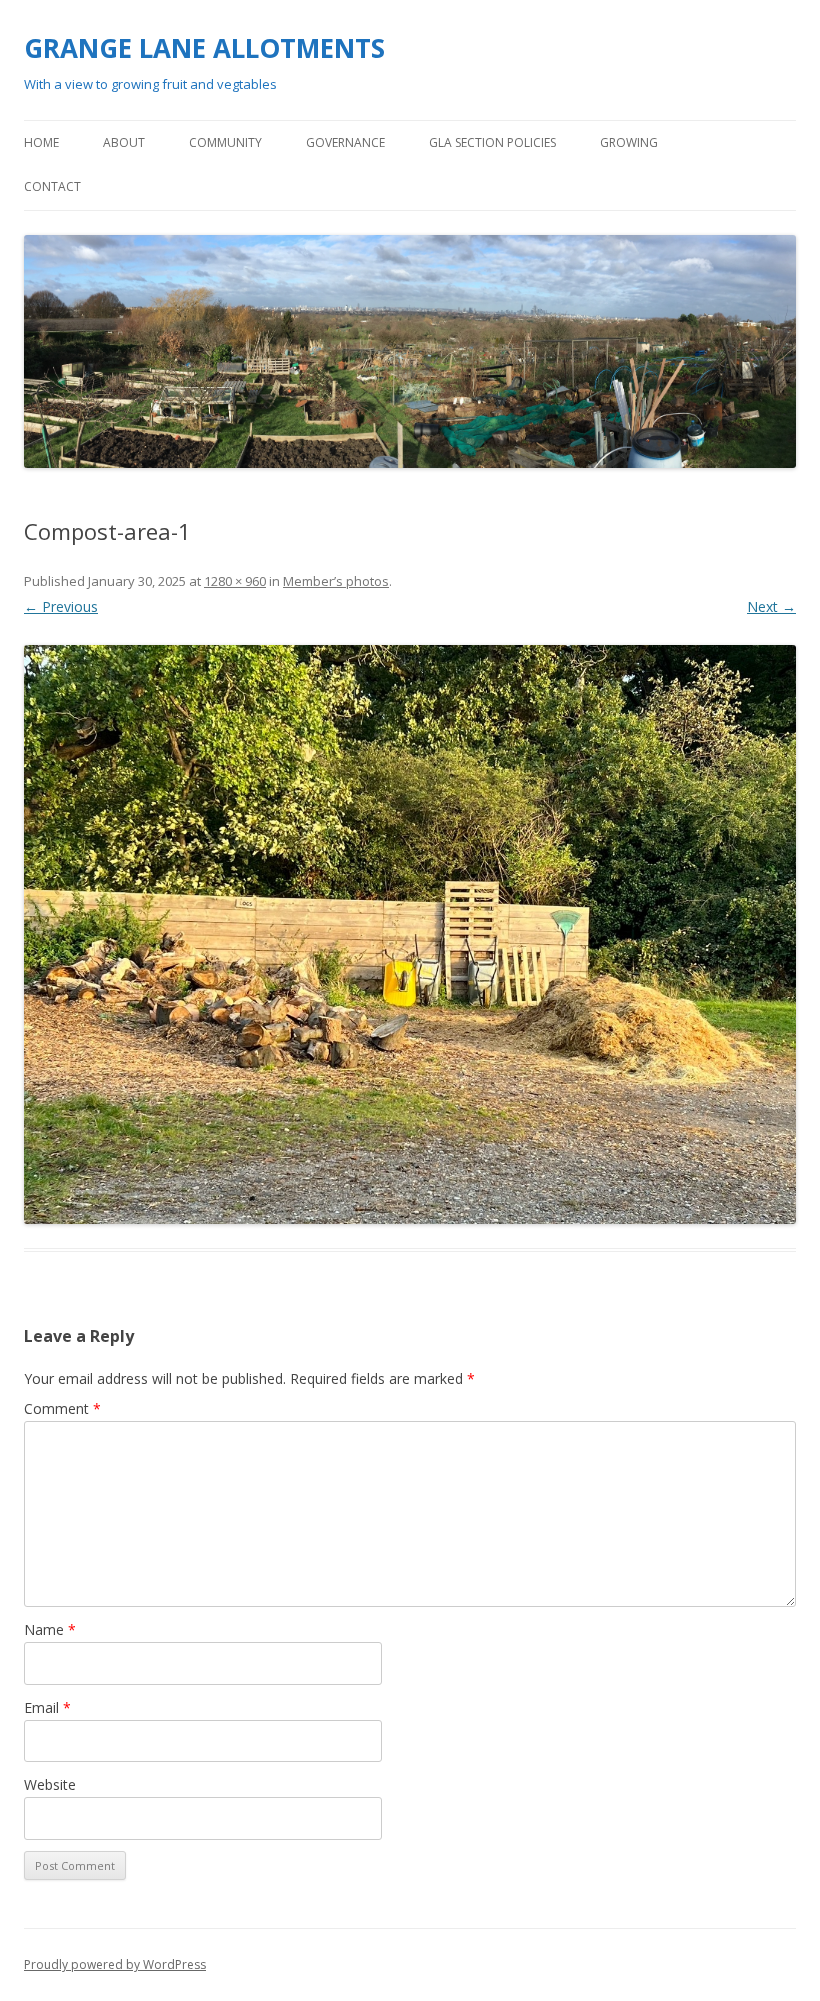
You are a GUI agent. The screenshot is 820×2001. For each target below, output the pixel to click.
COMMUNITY (225, 142)
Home (41, 142)
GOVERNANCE (345, 142)
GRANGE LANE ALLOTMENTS (204, 48)
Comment (62, 1408)
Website (50, 1784)
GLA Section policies (492, 142)
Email (47, 1707)
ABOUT (124, 142)
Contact (52, 186)
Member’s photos (336, 581)
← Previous (61, 606)
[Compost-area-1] (410, 934)
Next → (771, 606)
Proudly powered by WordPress (115, 1964)
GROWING (629, 142)
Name (50, 1629)
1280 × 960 (235, 581)
